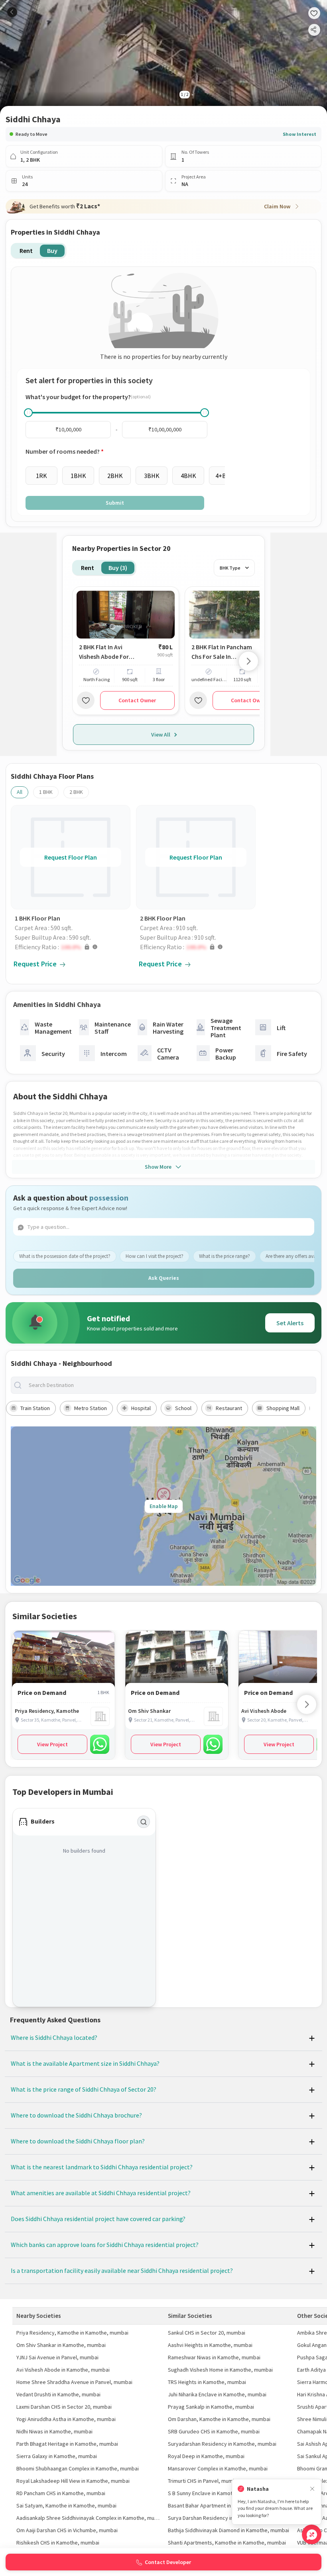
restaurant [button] (229, 1408)
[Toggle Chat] (312, 2534)
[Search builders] (144, 1822)
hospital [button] (141, 1408)
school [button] (183, 1408)
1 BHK (46, 792)
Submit (115, 503)
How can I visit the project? (155, 1256)
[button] (73, 947)
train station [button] (35, 1408)
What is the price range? (225, 1256)
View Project (52, 1744)
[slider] (28, 413)
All (20, 792)
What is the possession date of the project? (65, 1256)
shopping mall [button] (283, 1408)
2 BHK (76, 792)
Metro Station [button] (91, 1408)
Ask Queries (164, 1278)
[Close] (312, 2489)
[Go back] (12, 12)
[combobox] (170, 1385)
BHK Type (230, 568)
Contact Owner (137, 700)
